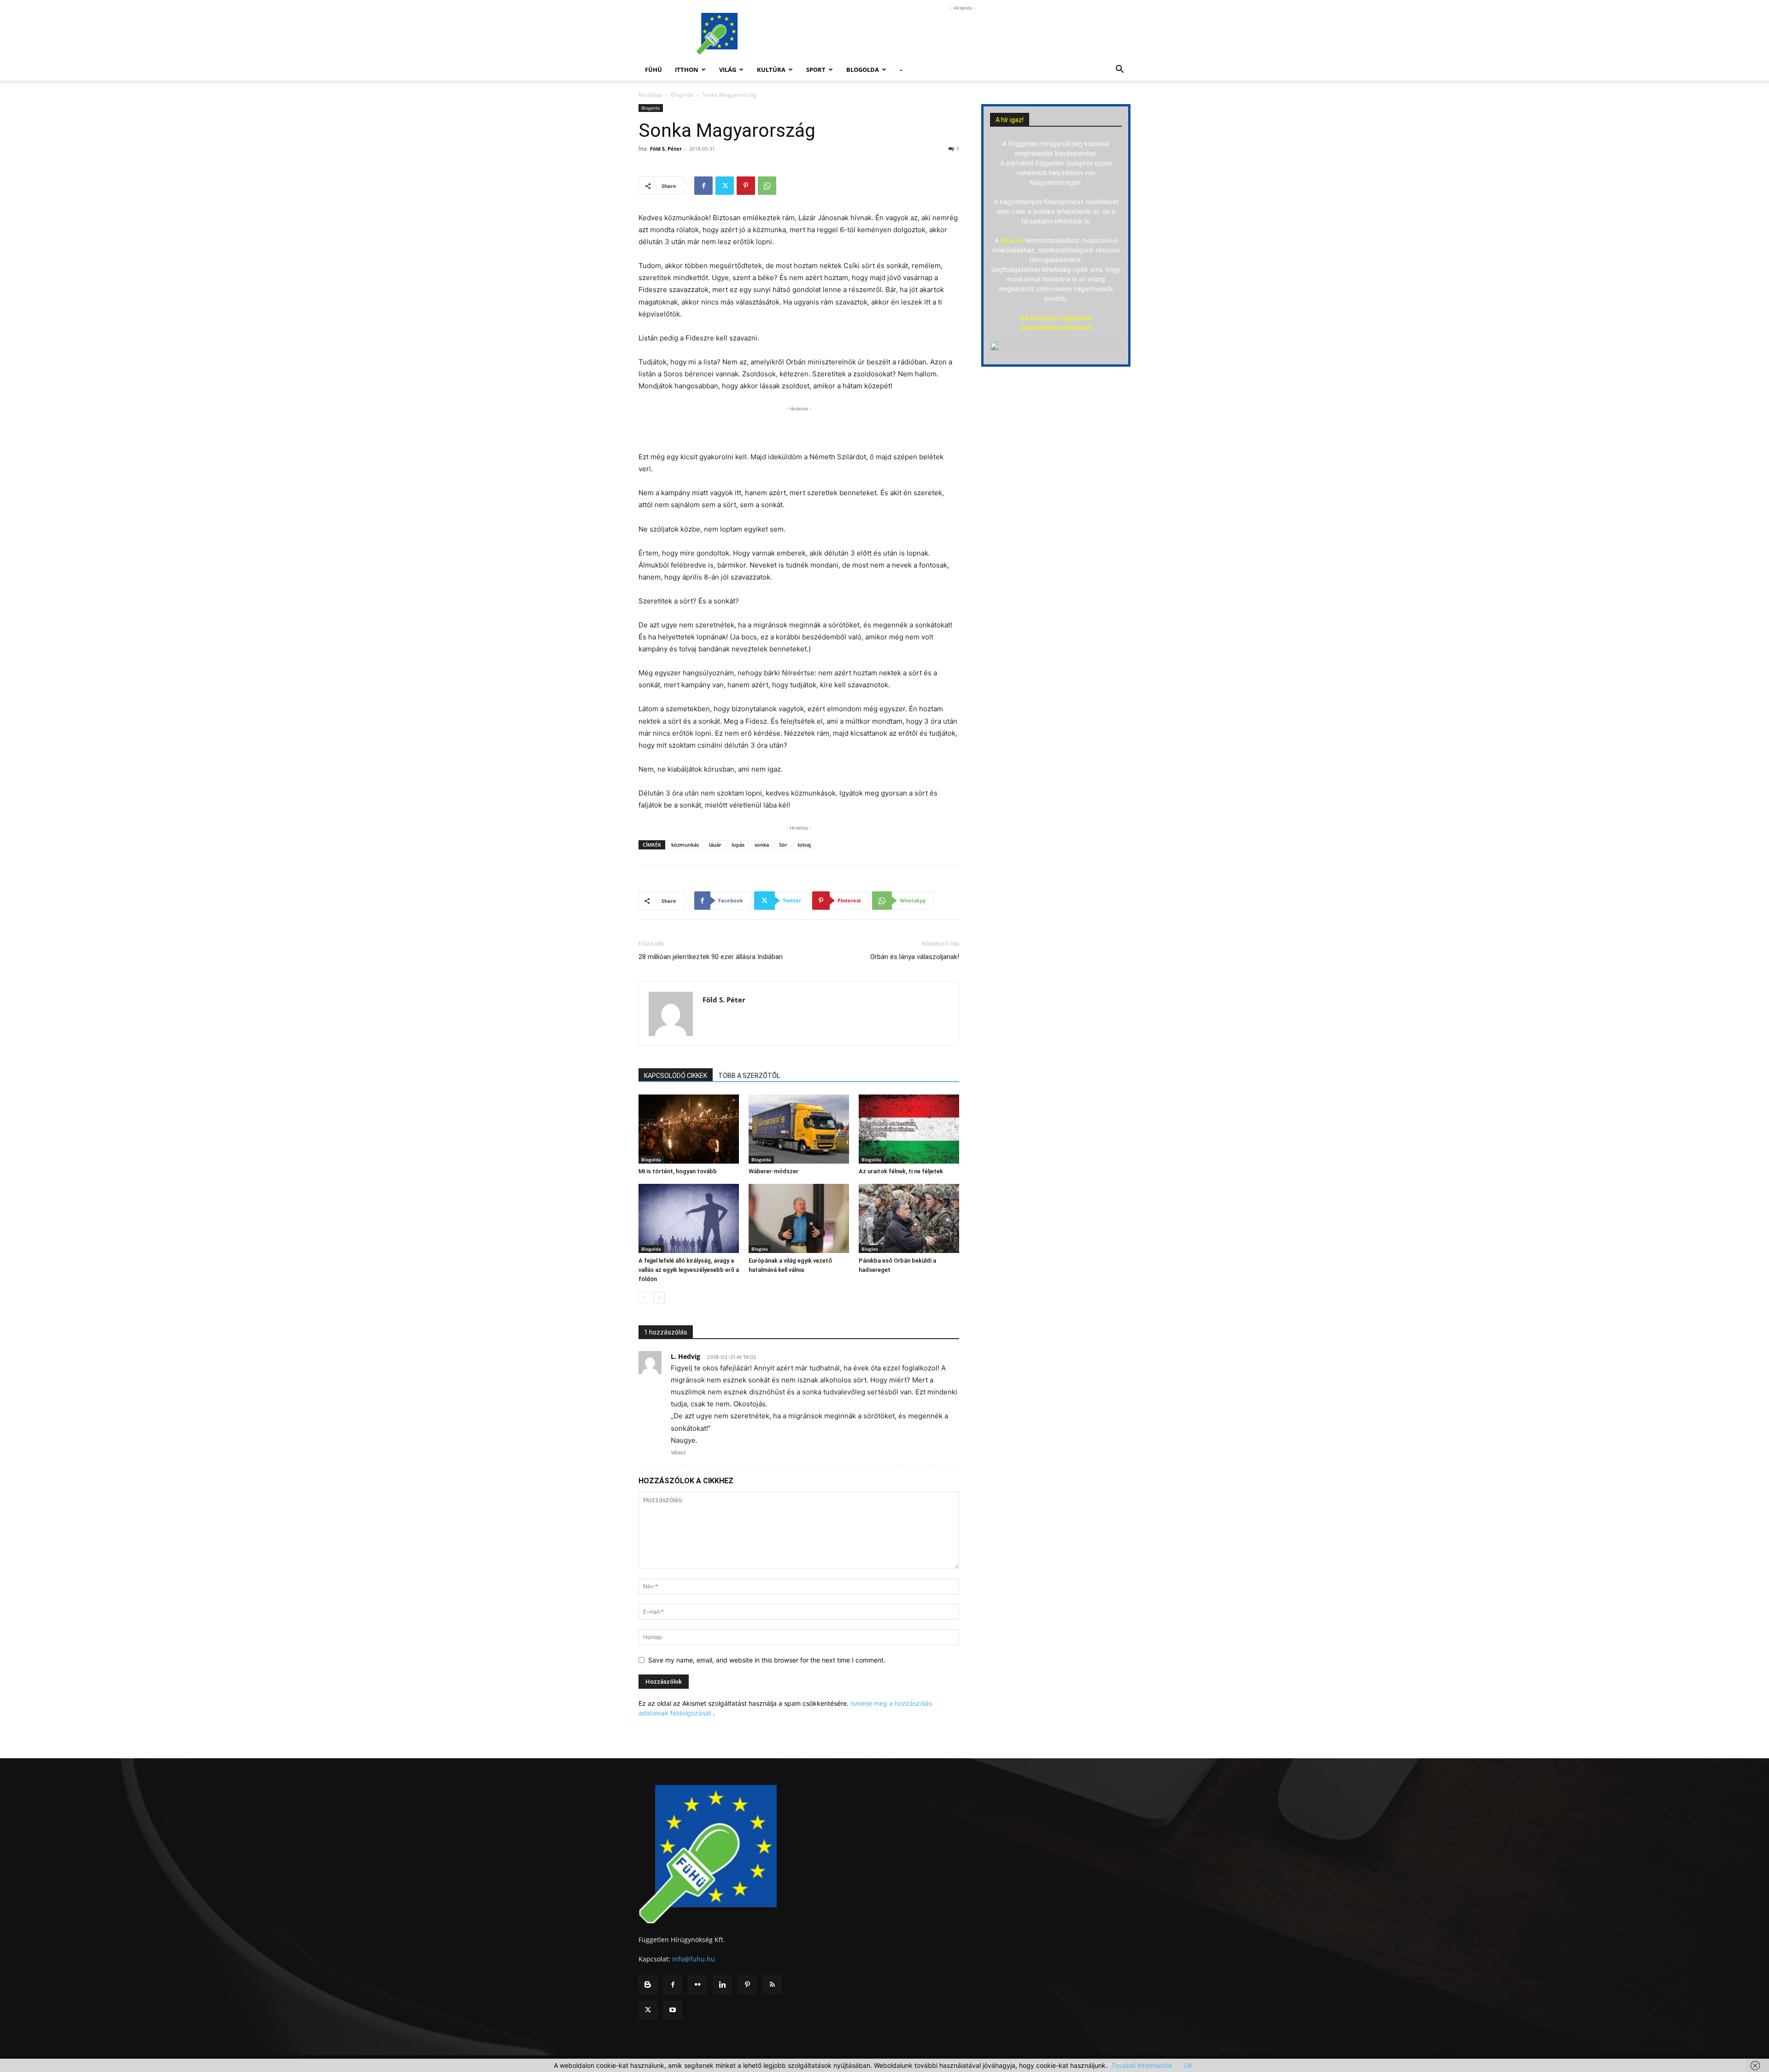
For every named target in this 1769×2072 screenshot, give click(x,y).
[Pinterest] (746, 186)
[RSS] (772, 1985)
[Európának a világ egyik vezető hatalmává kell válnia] (799, 1218)
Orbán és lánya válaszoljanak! (915, 957)
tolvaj (804, 845)
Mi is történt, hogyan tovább (678, 1171)
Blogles (760, 1249)
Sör (783, 845)
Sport (816, 70)
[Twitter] (725, 186)
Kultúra (771, 70)
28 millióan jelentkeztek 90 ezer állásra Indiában (711, 957)
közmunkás (685, 845)
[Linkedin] (722, 1985)
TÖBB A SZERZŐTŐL (749, 1076)
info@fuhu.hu (694, 1959)
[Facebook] (703, 186)
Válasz (678, 1452)
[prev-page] (644, 1297)
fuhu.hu (1012, 240)
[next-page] (659, 1297)
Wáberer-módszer (773, 1171)
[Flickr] (697, 1985)
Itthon (687, 70)
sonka (762, 845)
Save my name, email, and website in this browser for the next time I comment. (767, 1660)
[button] (1119, 70)
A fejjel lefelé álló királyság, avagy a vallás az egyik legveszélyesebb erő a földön (689, 1270)
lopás (738, 845)
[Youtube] (673, 2010)
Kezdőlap (650, 95)
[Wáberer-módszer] (799, 1129)
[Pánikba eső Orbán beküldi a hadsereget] (909, 1218)
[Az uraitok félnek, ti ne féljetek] (909, 1129)
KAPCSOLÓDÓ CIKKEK (676, 1076)
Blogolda (863, 70)
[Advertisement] (963, 34)
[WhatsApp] (767, 186)
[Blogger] (648, 1985)
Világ (728, 70)
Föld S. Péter (666, 149)
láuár (715, 845)
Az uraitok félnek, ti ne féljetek (901, 1171)
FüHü (653, 70)
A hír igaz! (1010, 120)
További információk (1142, 2065)
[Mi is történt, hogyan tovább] (689, 1129)
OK (1188, 2065)
